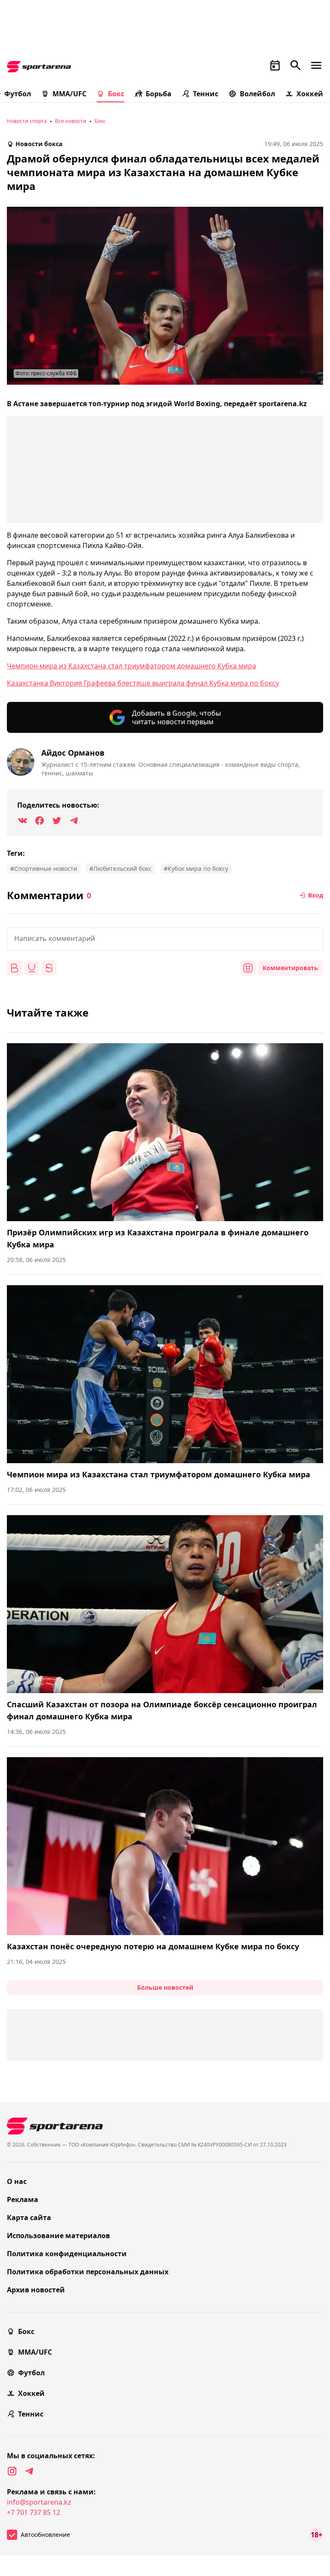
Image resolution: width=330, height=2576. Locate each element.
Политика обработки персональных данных (88, 2272)
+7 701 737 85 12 (34, 2512)
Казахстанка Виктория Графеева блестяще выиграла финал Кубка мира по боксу (143, 683)
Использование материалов (58, 2236)
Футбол (31, 2373)
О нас (17, 2181)
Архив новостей (36, 2290)
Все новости (71, 121)
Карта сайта (29, 2218)
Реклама (23, 2199)
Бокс (116, 94)
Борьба (159, 94)
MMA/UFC (69, 94)
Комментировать (290, 968)
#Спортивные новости (44, 868)
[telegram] (29, 2471)
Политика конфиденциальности (67, 2254)
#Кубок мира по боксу (196, 868)
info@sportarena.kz (39, 2502)
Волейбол (257, 94)
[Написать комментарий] (165, 939)
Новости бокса (39, 144)
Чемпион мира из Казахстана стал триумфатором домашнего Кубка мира (131, 666)
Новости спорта (27, 121)
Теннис (206, 94)
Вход (316, 895)
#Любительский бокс (121, 868)
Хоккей (310, 94)
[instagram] (12, 2471)
